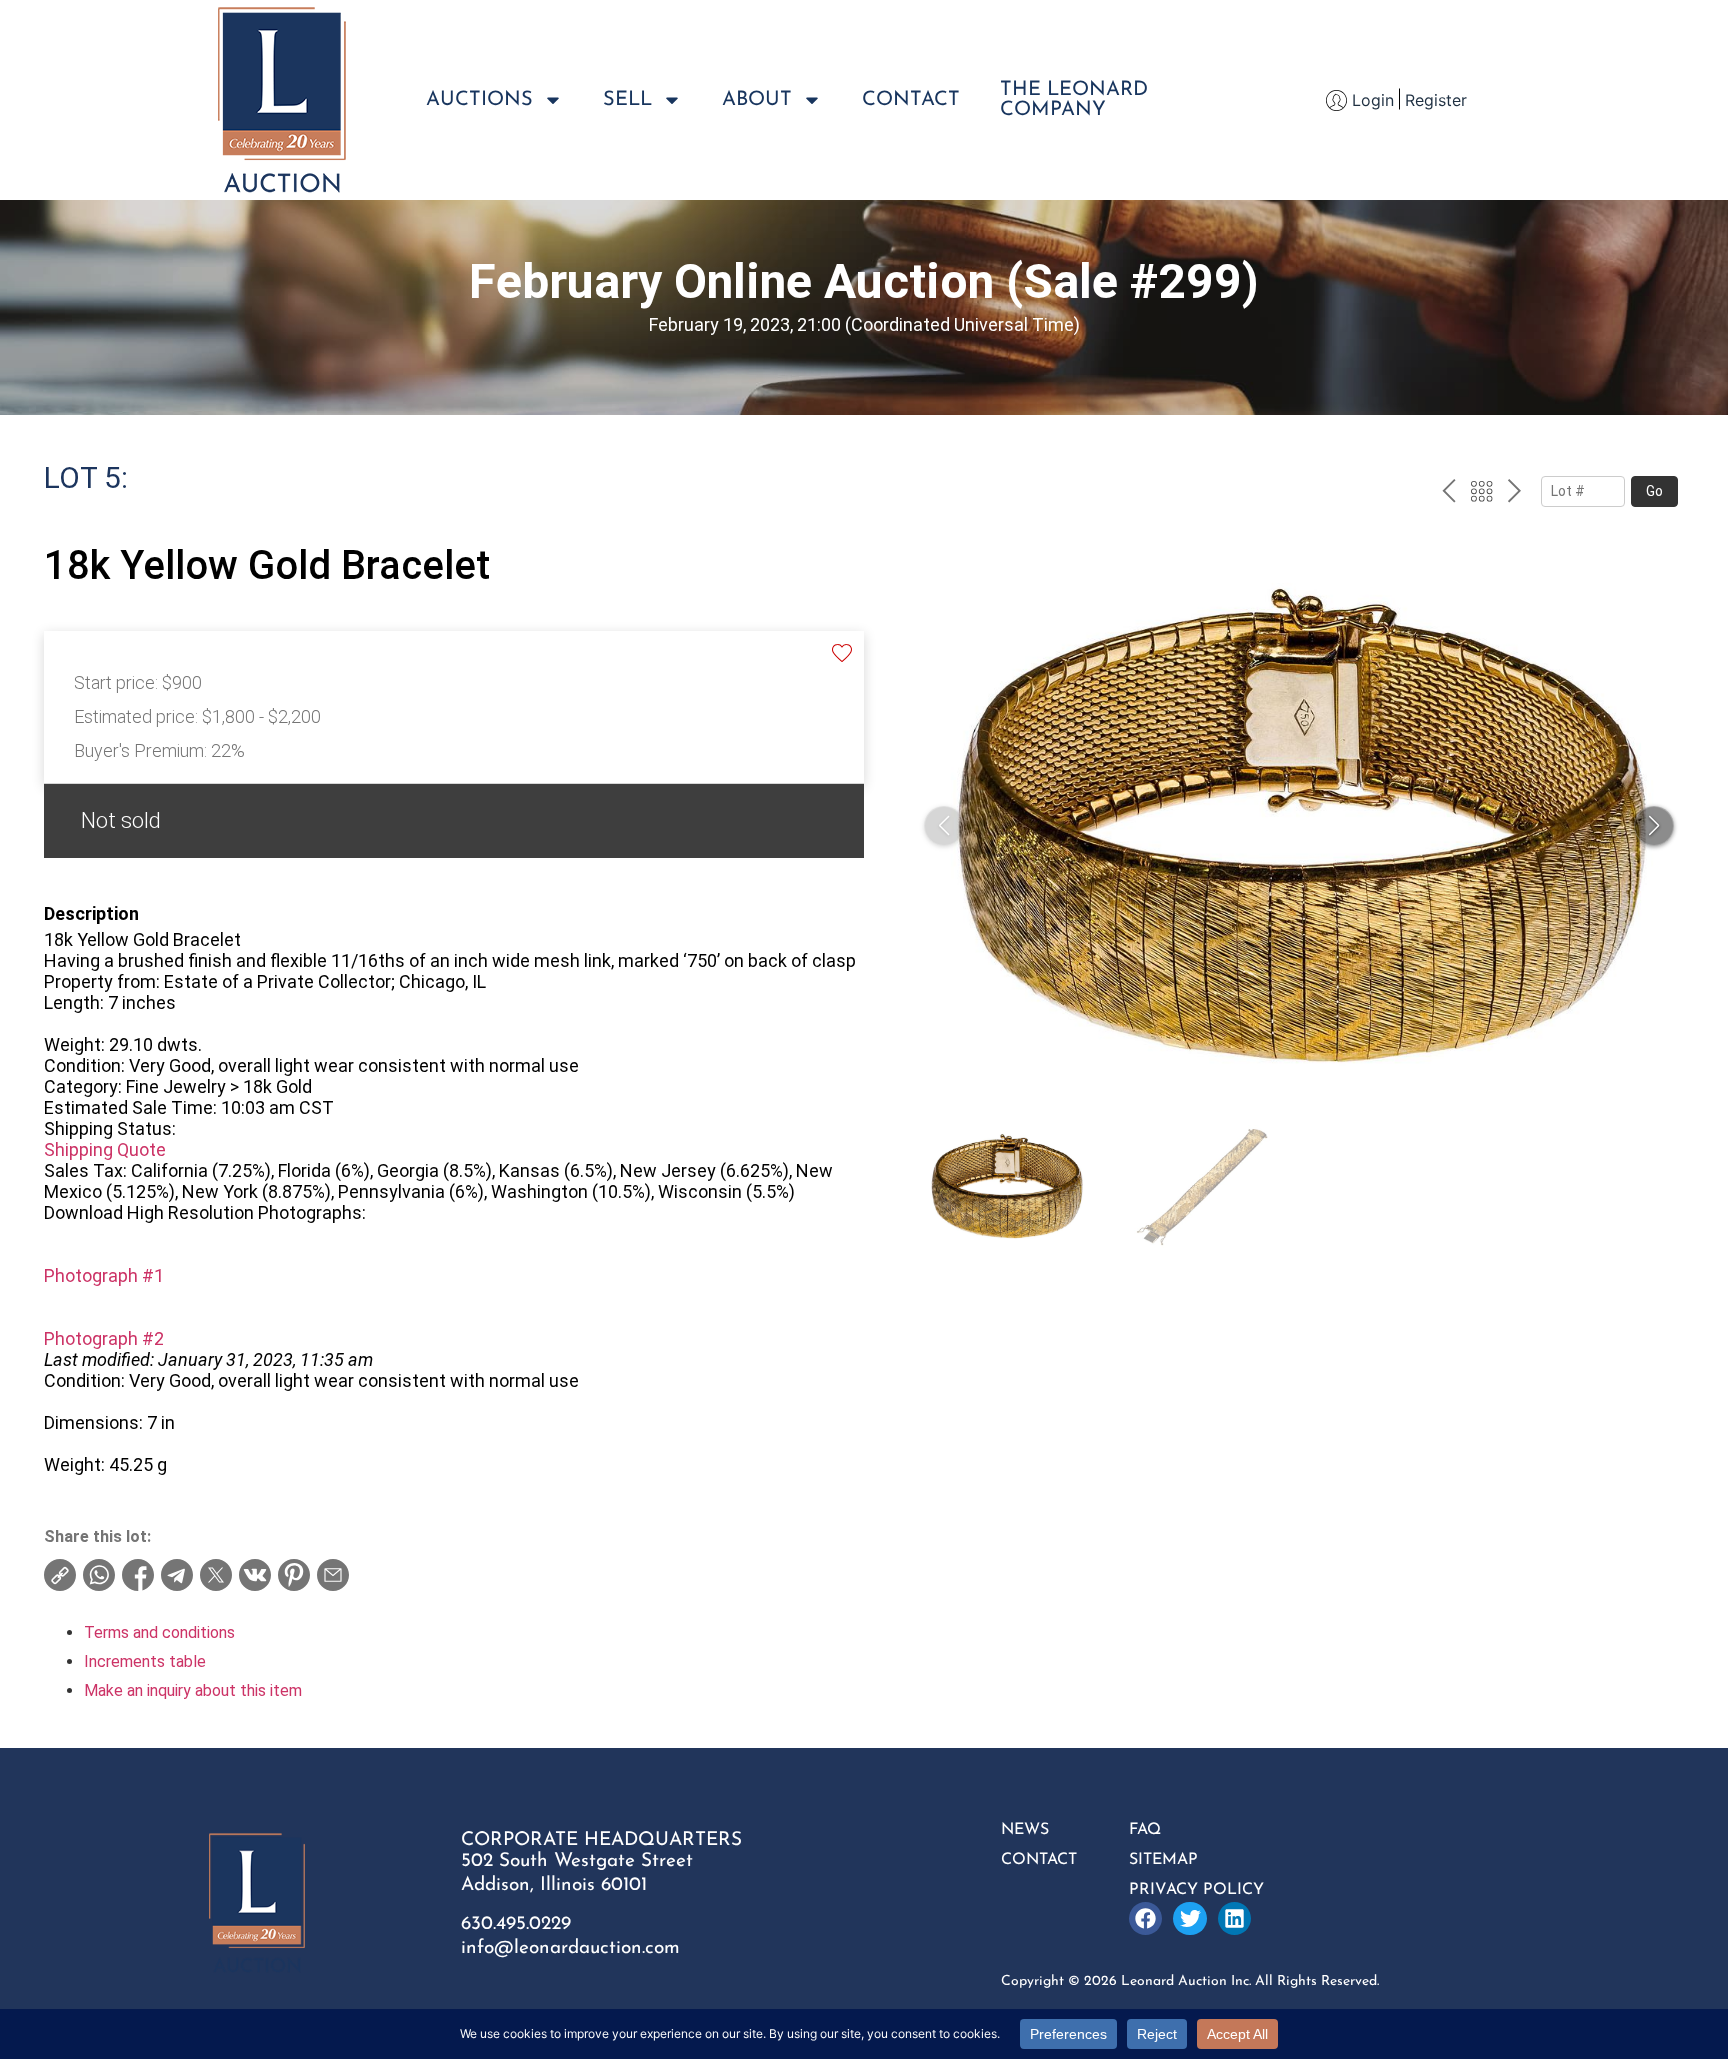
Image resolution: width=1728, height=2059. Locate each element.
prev (1448, 494)
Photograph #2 (104, 1338)
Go (1654, 491)
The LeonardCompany (1074, 100)
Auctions (479, 100)
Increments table (145, 1661)
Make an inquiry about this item (193, 1690)
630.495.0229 (516, 1924)
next (1514, 494)
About (757, 100)
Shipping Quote (105, 1149)
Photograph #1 (104, 1275)
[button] (1654, 826)
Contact (911, 100)
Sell (627, 100)
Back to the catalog (1481, 494)
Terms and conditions (159, 1632)
